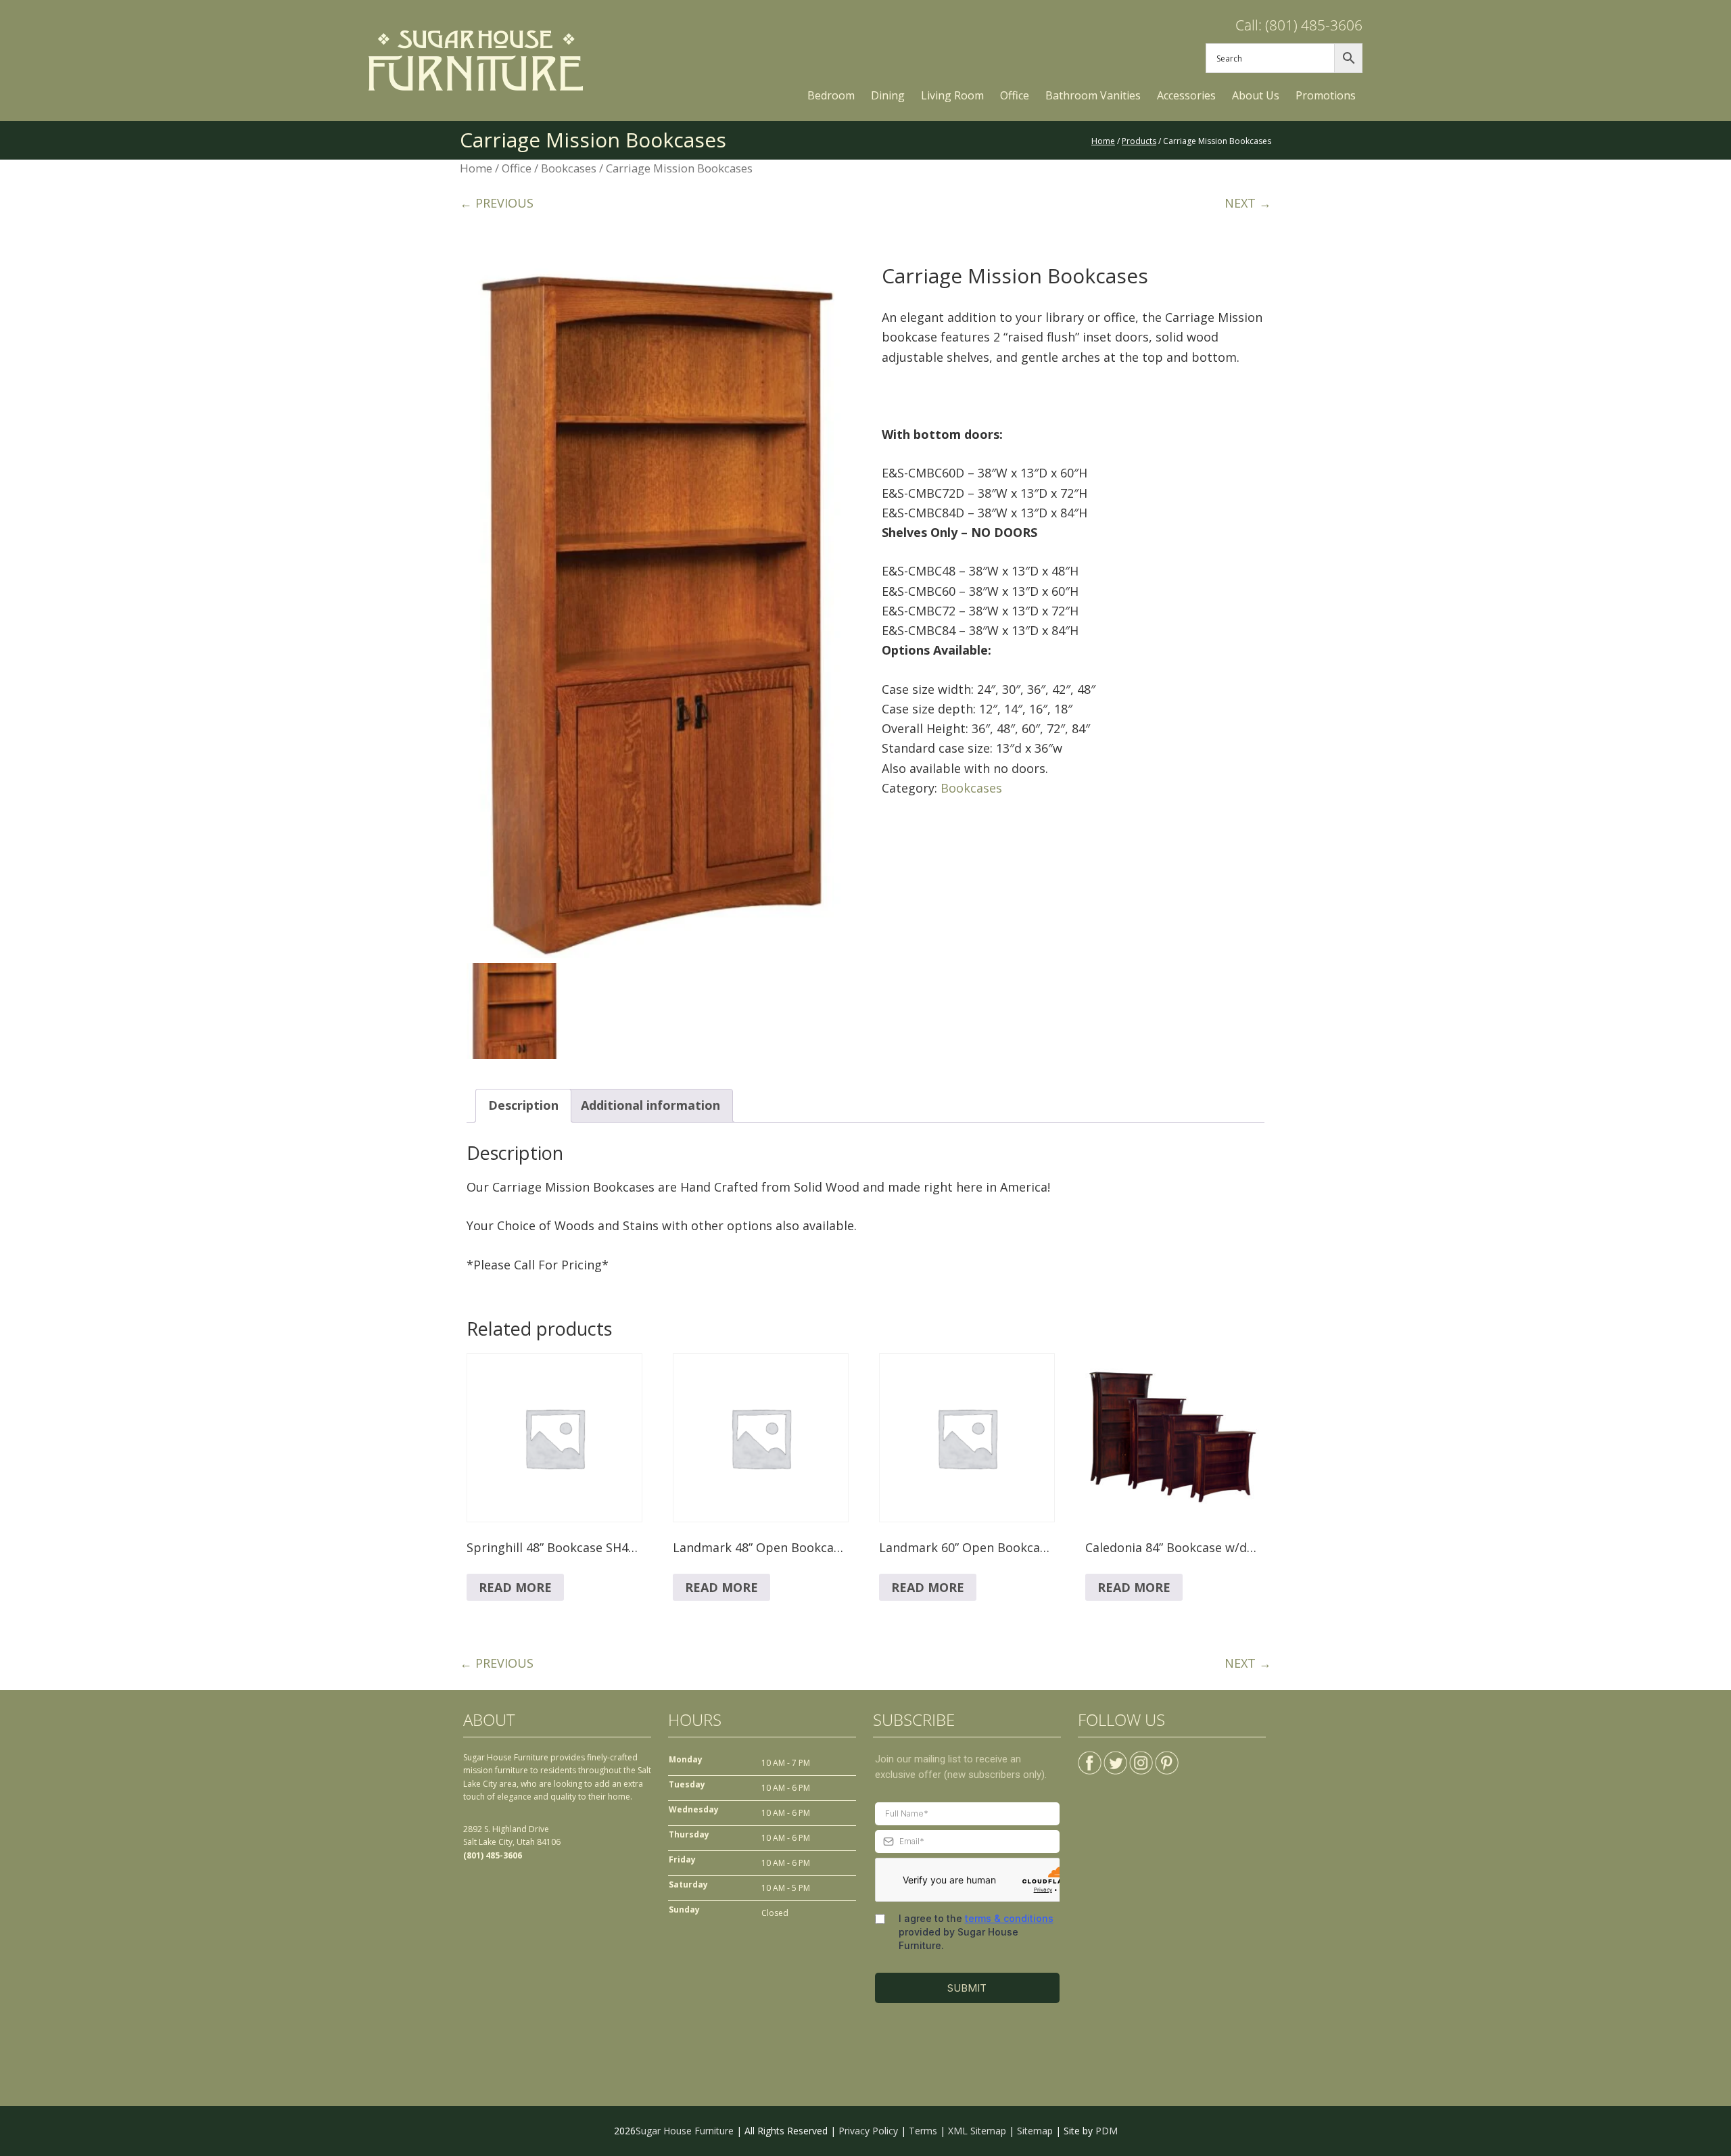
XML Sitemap (977, 2131)
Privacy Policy (868, 2131)
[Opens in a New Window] (1090, 1757)
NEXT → (1248, 203)
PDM (1107, 2131)
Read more (515, 1587)
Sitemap (1035, 2131)
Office (517, 168)
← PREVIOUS (497, 203)
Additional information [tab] (650, 1105)
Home (476, 168)
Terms (923, 2131)
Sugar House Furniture (685, 2131)
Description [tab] (523, 1105)
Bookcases (569, 168)
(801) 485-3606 (493, 1855)
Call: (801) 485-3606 (1299, 25)
